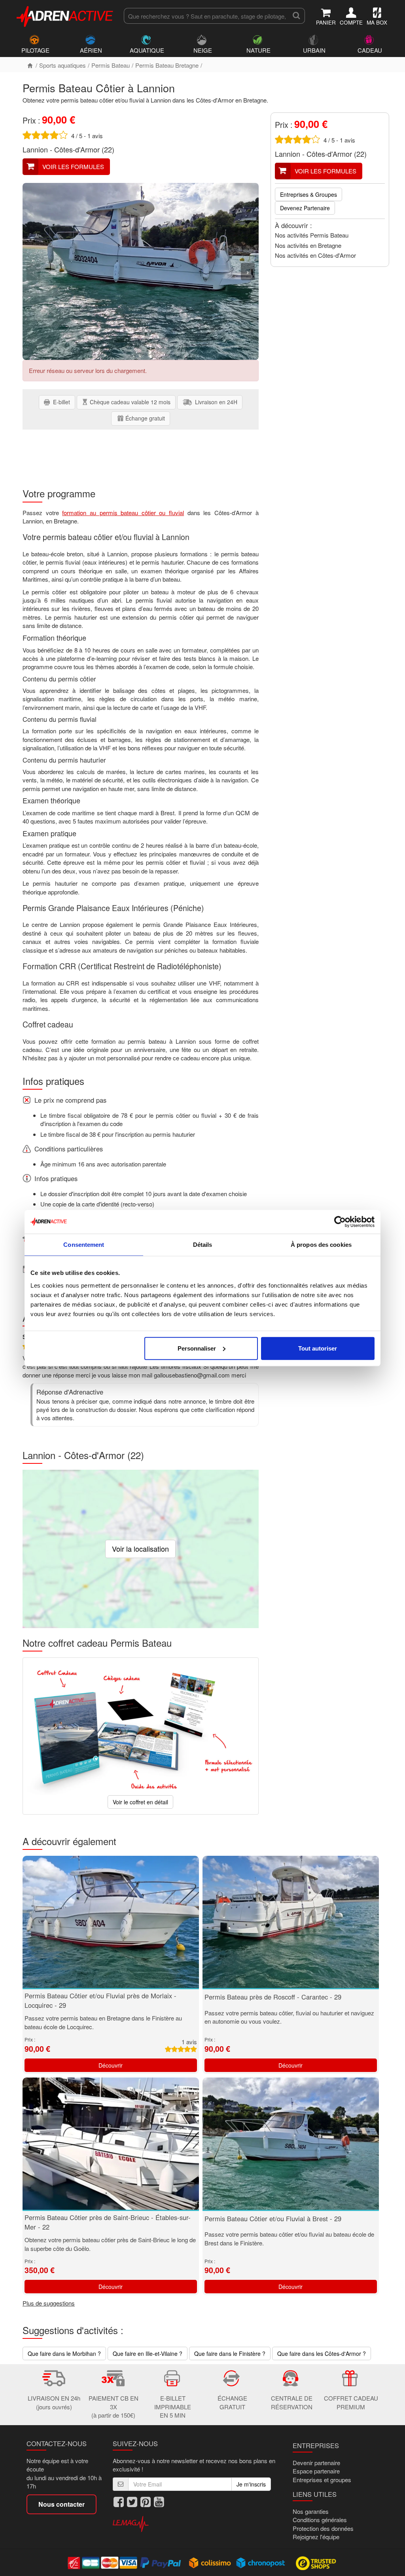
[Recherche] (296, 16)
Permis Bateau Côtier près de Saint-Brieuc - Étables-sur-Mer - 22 (108, 2222)
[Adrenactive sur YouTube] (159, 2502)
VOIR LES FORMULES (73, 166)
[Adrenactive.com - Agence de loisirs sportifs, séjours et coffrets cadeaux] (65, 15)
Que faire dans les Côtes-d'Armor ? (322, 2353)
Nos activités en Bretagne (308, 245)
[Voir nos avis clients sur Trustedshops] (317, 2563)
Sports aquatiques (62, 65)
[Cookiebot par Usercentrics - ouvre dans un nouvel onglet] (340, 1222)
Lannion (35, 149)
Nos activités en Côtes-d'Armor (315, 255)
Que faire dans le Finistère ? (230, 2353)
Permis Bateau (111, 65)
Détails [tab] (203, 1245)
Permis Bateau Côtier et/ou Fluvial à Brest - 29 (273, 2218)
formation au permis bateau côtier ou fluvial (123, 513)
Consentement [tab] (84, 1245)
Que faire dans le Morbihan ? (64, 2353)
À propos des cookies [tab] (321, 1245)
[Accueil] (30, 65)
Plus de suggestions (49, 2303)
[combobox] (206, 16)
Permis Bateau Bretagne (167, 65)
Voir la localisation (140, 1549)
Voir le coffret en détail (140, 1802)
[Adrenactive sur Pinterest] (146, 2502)
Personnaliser (197, 1348)
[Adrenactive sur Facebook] (119, 2502)
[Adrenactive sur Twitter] (132, 2502)
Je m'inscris (251, 2484)
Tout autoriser (318, 1348)
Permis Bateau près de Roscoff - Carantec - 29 (273, 1997)
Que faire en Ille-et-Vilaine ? (148, 2353)
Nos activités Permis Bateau (312, 235)
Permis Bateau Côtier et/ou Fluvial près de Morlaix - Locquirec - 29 (100, 2000)
